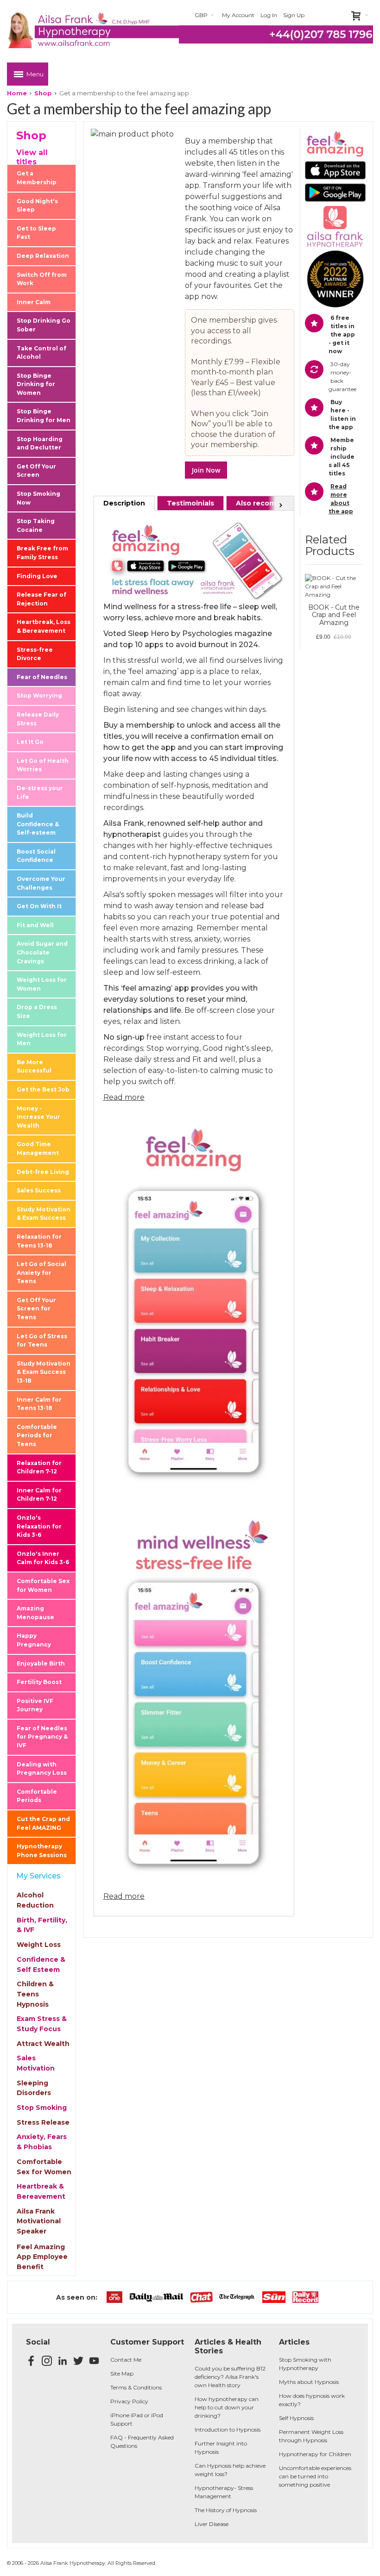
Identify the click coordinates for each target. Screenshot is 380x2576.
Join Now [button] (206, 470)
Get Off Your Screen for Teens (36, 1309)
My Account (238, 15)
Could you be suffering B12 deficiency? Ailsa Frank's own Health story (230, 2377)
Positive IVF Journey (35, 1705)
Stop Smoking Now (38, 498)
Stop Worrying (39, 695)
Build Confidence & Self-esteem (38, 824)
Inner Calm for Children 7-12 (39, 1495)
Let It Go (30, 742)
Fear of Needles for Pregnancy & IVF (42, 1737)
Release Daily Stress (38, 719)
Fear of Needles (42, 677)
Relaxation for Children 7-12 (39, 1467)
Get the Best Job (43, 1089)
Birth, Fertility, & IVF (42, 1925)
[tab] (124, 503)
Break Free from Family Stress (42, 553)
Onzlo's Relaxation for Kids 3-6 (39, 1526)
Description (124, 503)
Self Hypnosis (296, 2418)
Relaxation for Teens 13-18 (39, 1241)
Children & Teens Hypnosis (35, 1994)
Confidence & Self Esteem (41, 1965)
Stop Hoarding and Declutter (40, 443)
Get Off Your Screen (36, 471)
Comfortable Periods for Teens (37, 1435)
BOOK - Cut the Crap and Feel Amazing (334, 615)
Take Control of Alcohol (41, 353)
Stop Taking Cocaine (36, 525)
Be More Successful (34, 1067)
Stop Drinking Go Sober (44, 325)
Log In (269, 15)
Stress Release (43, 2122)
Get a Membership (37, 178)
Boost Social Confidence (36, 856)
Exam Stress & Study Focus (42, 2024)
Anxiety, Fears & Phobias (42, 2142)
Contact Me (126, 2360)
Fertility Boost (39, 1682)
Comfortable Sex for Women (43, 1585)
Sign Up (294, 15)
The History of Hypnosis (226, 2510)
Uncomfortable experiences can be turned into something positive (315, 2476)
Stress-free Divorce (35, 654)
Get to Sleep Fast (36, 233)
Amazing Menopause (35, 1613)
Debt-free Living (43, 1172)
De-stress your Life (40, 792)
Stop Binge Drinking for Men (44, 416)
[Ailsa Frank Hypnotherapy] (93, 30)
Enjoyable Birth (41, 1663)
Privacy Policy (129, 2401)
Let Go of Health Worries (43, 765)
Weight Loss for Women (42, 984)
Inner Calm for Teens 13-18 (39, 1404)
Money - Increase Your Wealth (38, 1117)
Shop (43, 93)
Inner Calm (34, 302)
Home (17, 93)
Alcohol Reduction (35, 1900)
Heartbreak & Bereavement (41, 2191)
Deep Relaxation (43, 256)
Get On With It (39, 906)
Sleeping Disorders (34, 2088)
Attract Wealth (43, 2044)
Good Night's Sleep (37, 206)
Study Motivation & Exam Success (44, 1214)
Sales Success (39, 1190)
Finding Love (37, 576)
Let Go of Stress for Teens (42, 1341)
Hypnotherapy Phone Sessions (42, 1851)
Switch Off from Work (42, 279)
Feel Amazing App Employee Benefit (42, 2257)
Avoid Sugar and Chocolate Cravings (42, 952)
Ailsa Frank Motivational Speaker (39, 2221)
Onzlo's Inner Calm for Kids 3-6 (43, 1558)
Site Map (122, 2373)
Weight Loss (39, 1945)
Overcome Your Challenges (41, 883)
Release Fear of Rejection (41, 599)
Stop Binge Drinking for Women (36, 384)
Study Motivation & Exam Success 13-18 (44, 1372)
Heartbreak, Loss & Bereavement (44, 626)
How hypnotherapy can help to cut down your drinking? (227, 2407)
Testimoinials (190, 503)
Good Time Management (38, 1148)
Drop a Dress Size (37, 1011)
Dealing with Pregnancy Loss (42, 1769)
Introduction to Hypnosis (228, 2429)
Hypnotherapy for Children (315, 2454)
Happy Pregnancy (34, 1640)
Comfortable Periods (37, 1796)
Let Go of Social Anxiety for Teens (41, 1272)
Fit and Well (35, 925)
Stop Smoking (42, 2108)
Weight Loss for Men (42, 1039)
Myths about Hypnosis (309, 2382)
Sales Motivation (36, 2063)
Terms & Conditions (136, 2387)
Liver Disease (212, 2524)
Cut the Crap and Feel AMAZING (43, 1823)
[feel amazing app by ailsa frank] (194, 525)
